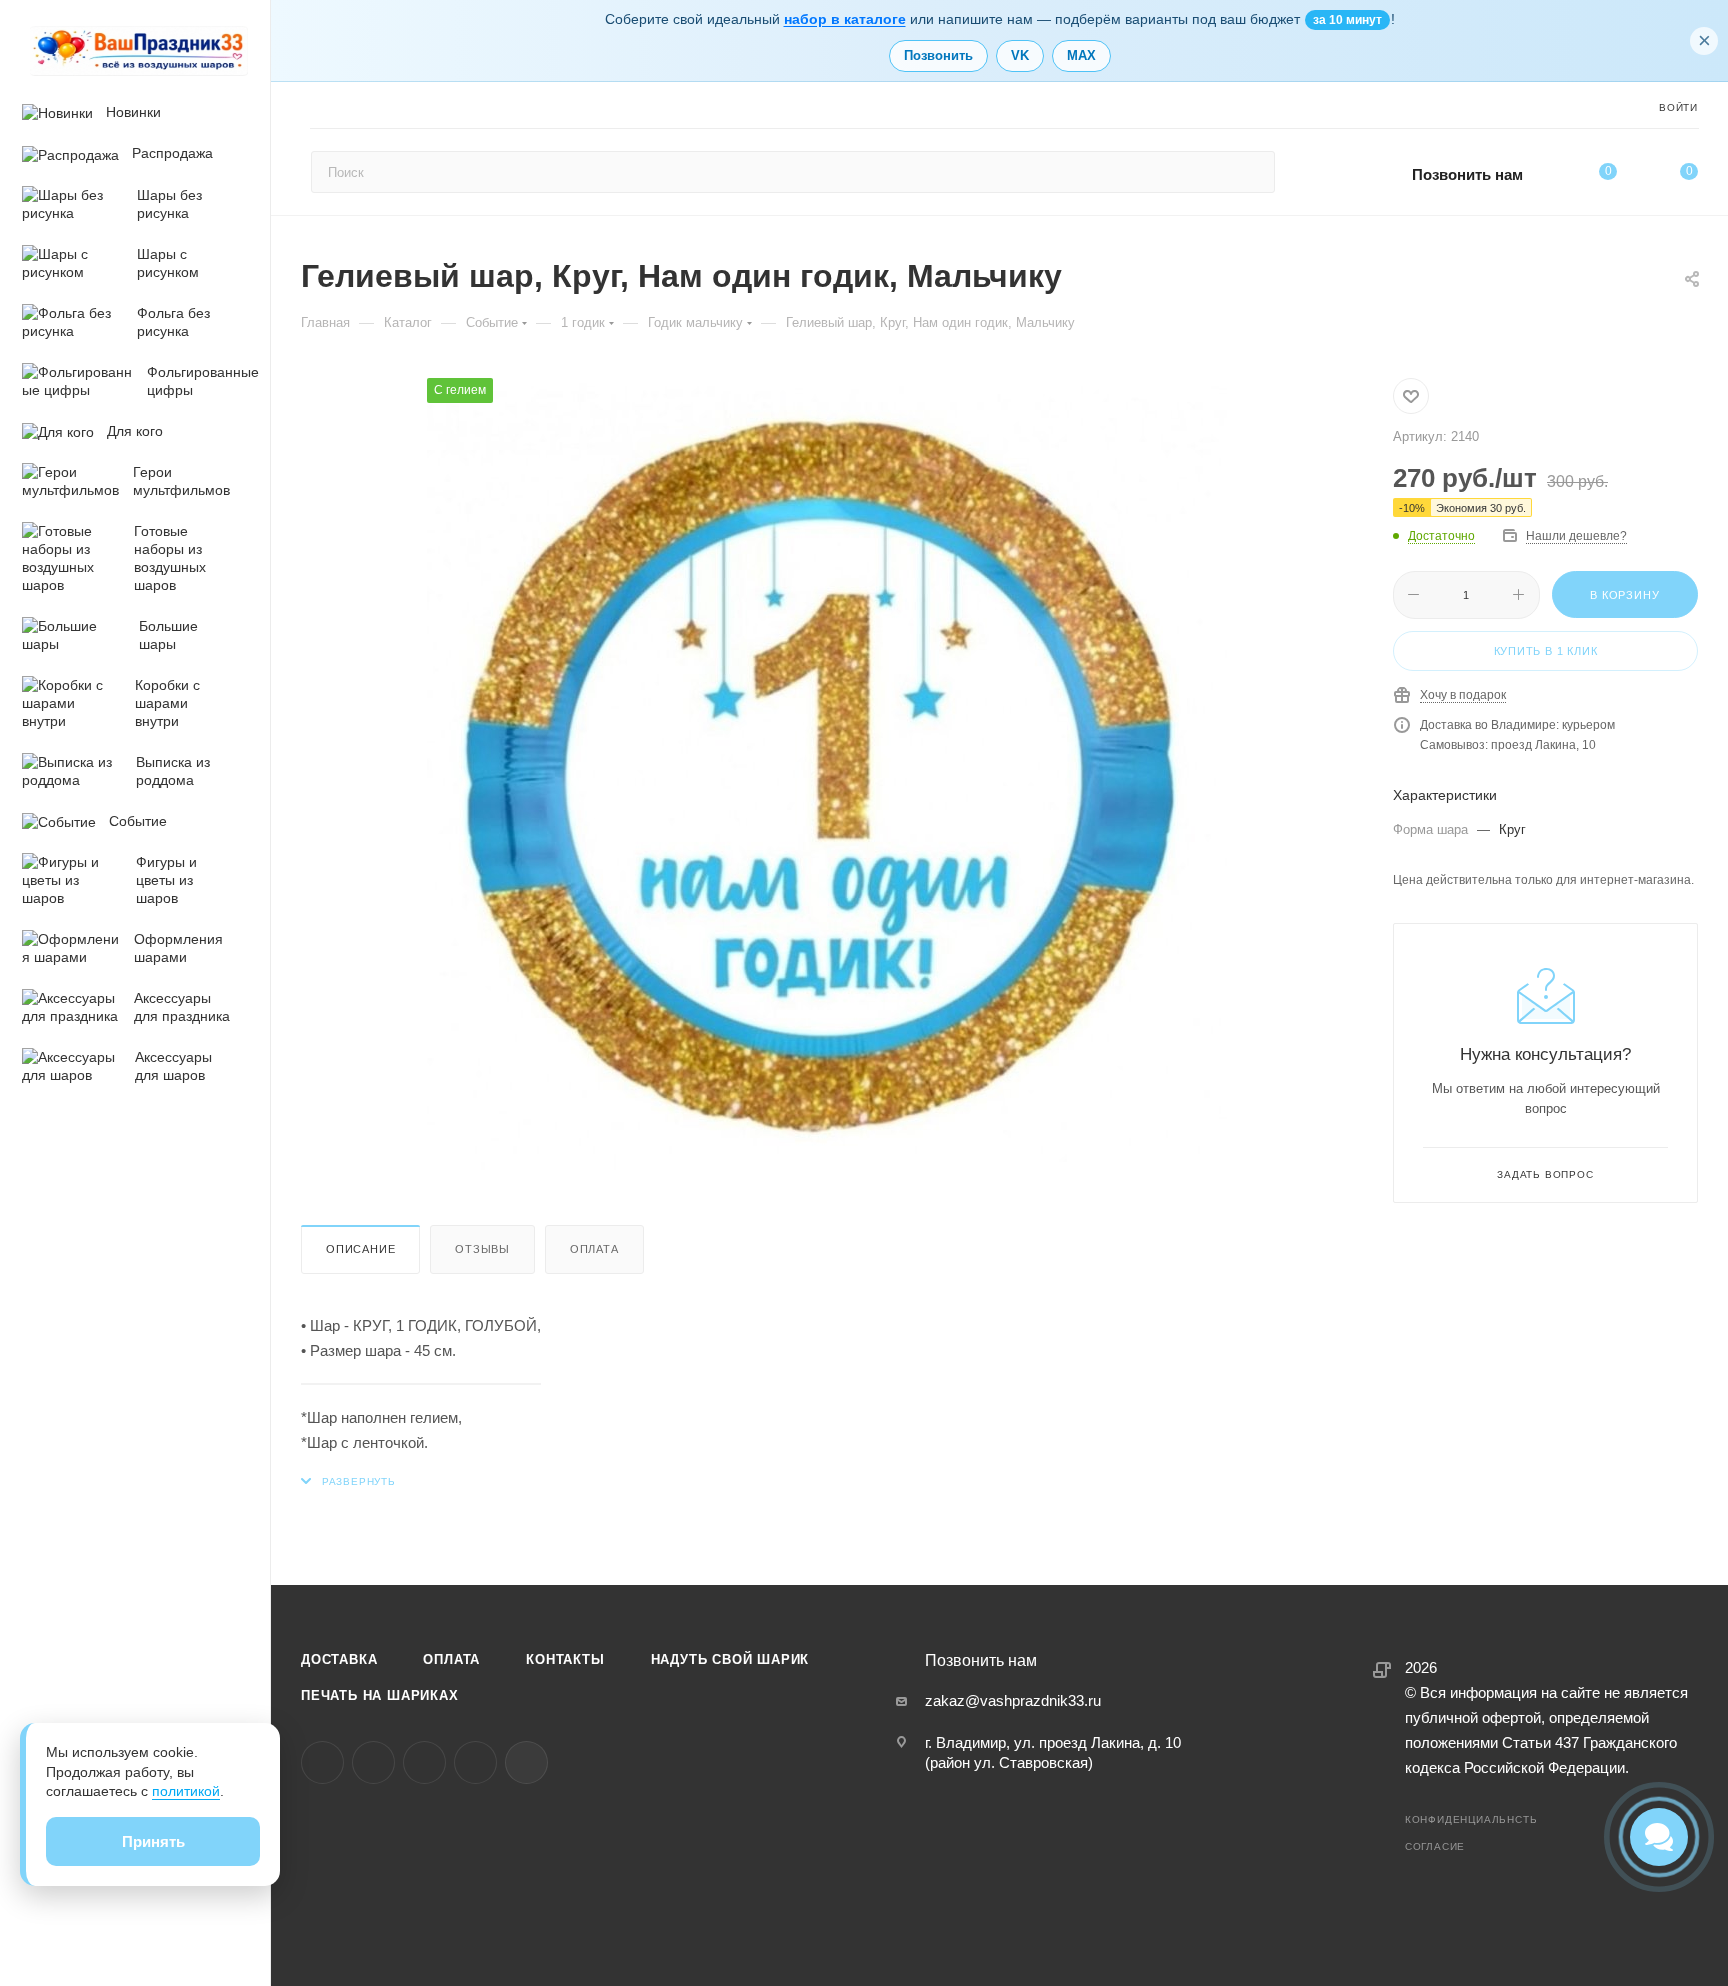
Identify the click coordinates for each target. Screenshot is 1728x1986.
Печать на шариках (380, 1695)
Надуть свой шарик (730, 1659)
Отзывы (482, 1249)
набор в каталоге (845, 19)
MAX (1081, 55)
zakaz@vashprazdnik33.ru (1013, 1700)
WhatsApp (475, 1762)
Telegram (373, 1762)
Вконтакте (322, 1762)
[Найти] (1250, 172)
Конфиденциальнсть (1471, 1819)
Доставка (339, 1659)
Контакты (565, 1659)
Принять (153, 1841)
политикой (186, 1791)
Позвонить (938, 55)
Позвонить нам (1467, 174)
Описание (360, 1249)
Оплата (594, 1249)
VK (1020, 55)
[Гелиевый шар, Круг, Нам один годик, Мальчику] (827, 778)
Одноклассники (424, 1762)
